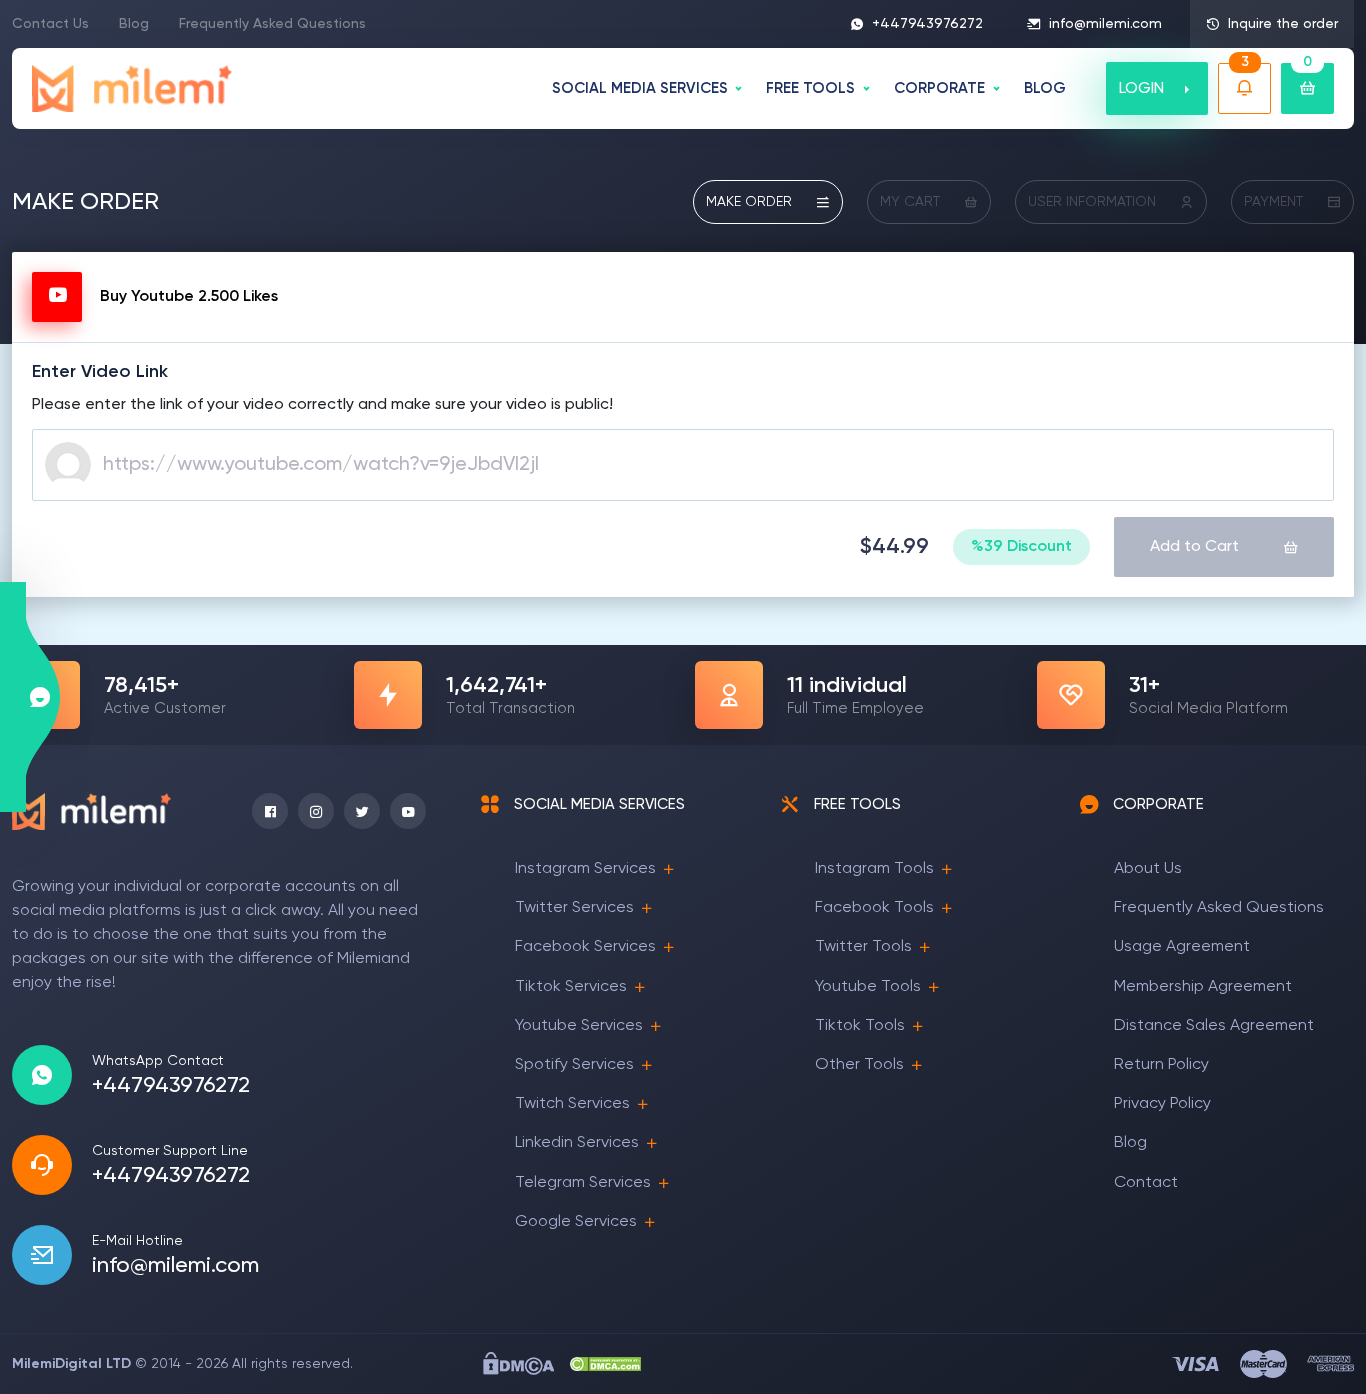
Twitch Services (572, 1104)
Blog (134, 24)
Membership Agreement (1203, 987)
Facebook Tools (874, 908)
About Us (1148, 869)
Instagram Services (585, 869)
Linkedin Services (577, 1143)
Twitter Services (574, 908)
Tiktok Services (571, 987)
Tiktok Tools (860, 1026)
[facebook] (270, 811)
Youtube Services (579, 1026)
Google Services (576, 1222)
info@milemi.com (1105, 24)
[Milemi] (132, 88)
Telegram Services (583, 1183)
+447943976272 (927, 24)
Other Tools (859, 1065)
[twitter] (362, 811)
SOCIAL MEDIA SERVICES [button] (640, 88)
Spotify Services (574, 1065)
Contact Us (50, 24)
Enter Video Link (100, 372)
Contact (1146, 1183)
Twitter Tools (863, 947)
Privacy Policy (1162, 1104)
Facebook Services (585, 947)
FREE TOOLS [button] (810, 88)
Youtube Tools (868, 987)
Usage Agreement (1182, 947)
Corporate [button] (939, 88)
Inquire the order (1283, 24)
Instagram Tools (874, 869)
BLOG (1045, 88)
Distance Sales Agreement (1214, 1026)
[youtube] (408, 811)
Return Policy (1161, 1065)
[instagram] (316, 811)
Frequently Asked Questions (272, 24)
